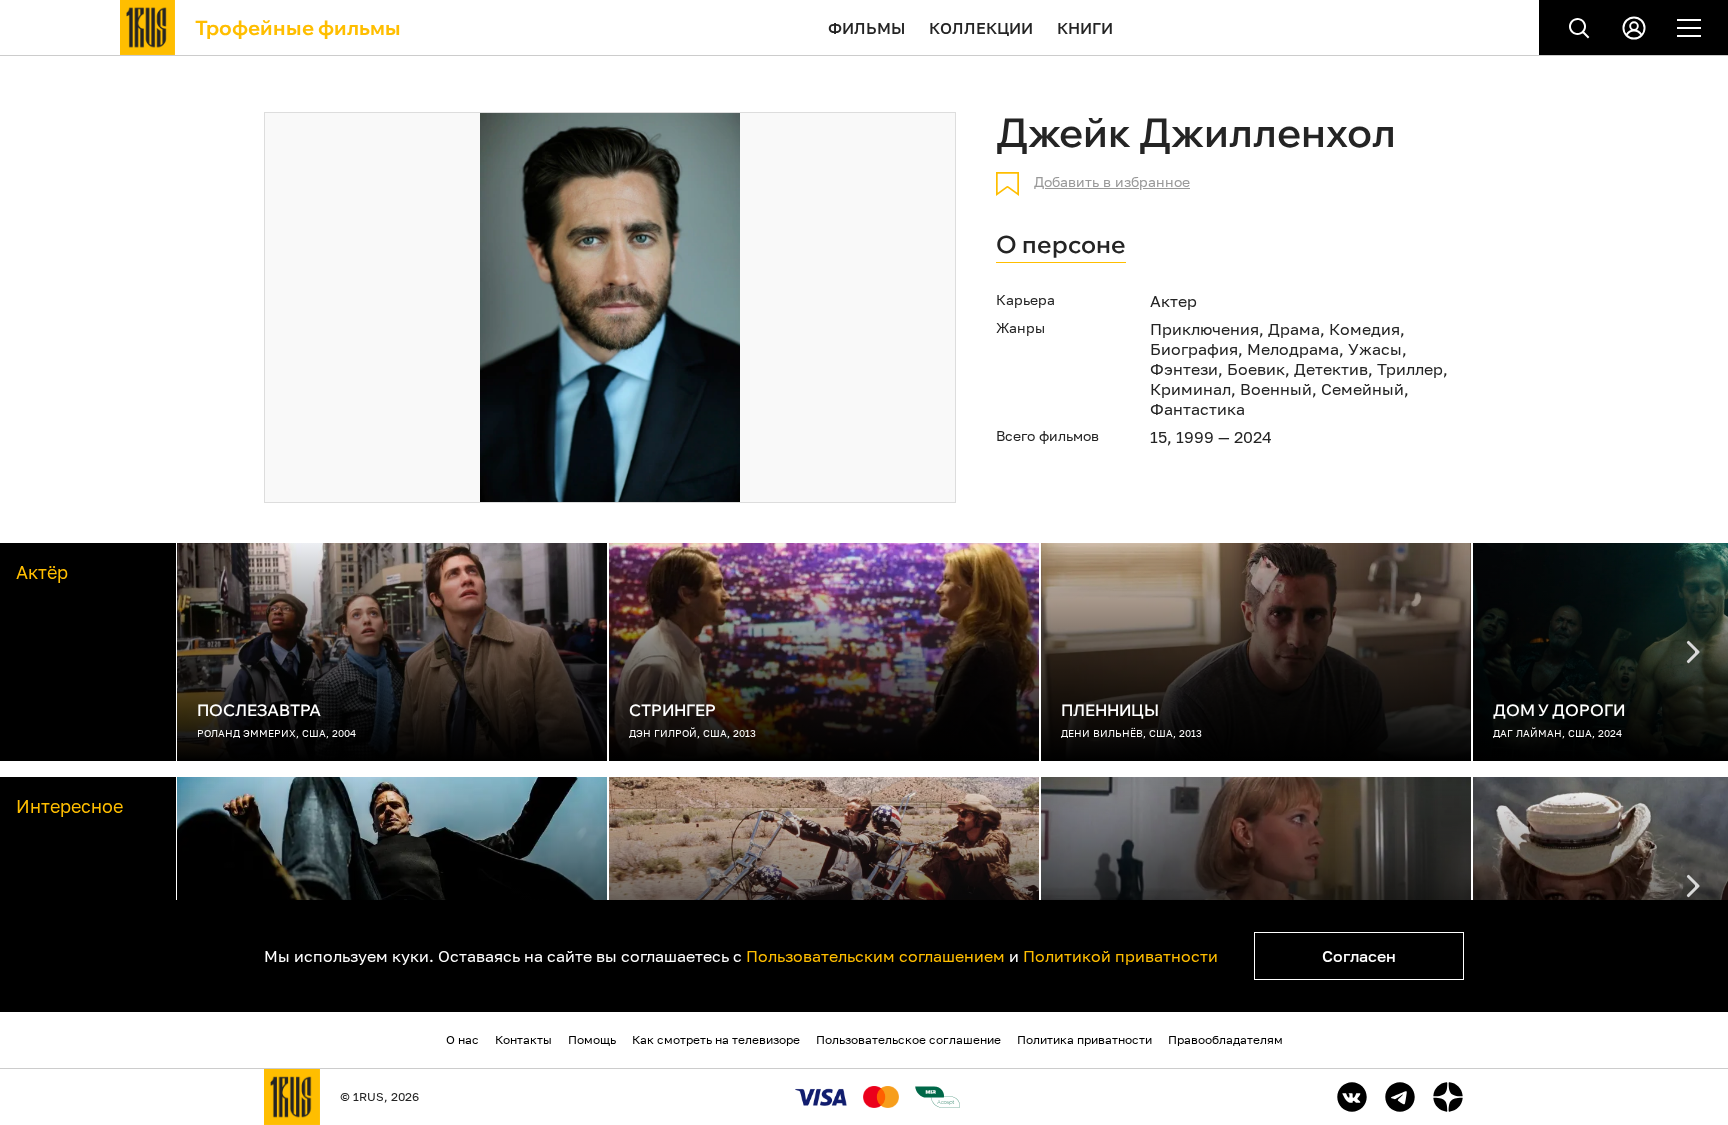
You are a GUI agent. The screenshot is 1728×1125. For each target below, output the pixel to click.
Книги (1085, 28)
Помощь (592, 1039)
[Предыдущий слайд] (1693, 652)
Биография (1194, 349)
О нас (462, 1039)
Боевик (1256, 369)
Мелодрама (1293, 349)
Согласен (1359, 956)
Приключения (1204, 329)
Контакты (523, 1039)
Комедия (1364, 329)
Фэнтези (1184, 369)
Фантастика (1197, 409)
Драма (1294, 329)
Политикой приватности (1120, 956)
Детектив (1331, 369)
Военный (1276, 389)
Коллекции (981, 28)
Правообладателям (1225, 1039)
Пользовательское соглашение (908, 1039)
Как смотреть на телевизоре (716, 1039)
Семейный (1362, 389)
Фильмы (866, 28)
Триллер (1410, 369)
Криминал (1190, 389)
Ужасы (1375, 349)
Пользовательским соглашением (875, 956)
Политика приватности (1084, 1039)
